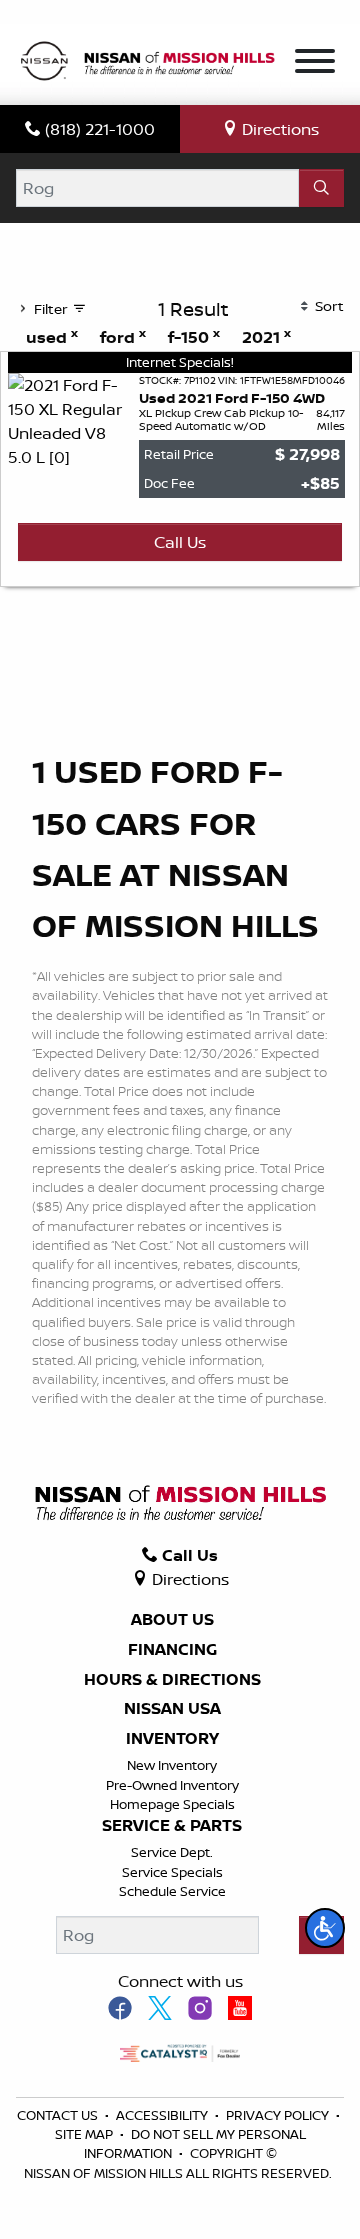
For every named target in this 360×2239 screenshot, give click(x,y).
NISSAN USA (172, 1709)
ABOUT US (172, 1620)
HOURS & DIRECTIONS (172, 1680)
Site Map (85, 2134)
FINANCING (172, 1650)
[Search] (321, 188)
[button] (325, 1928)
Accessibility (163, 2115)
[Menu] (315, 64)
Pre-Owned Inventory (172, 1785)
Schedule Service (172, 1891)
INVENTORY (172, 1739)
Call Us (180, 542)
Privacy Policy (279, 2115)
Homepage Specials (172, 1804)
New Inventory (172, 1765)
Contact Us (59, 2115)
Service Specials (172, 1872)
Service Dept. (172, 1852)
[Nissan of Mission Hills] (147, 63)
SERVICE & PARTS (172, 1826)
